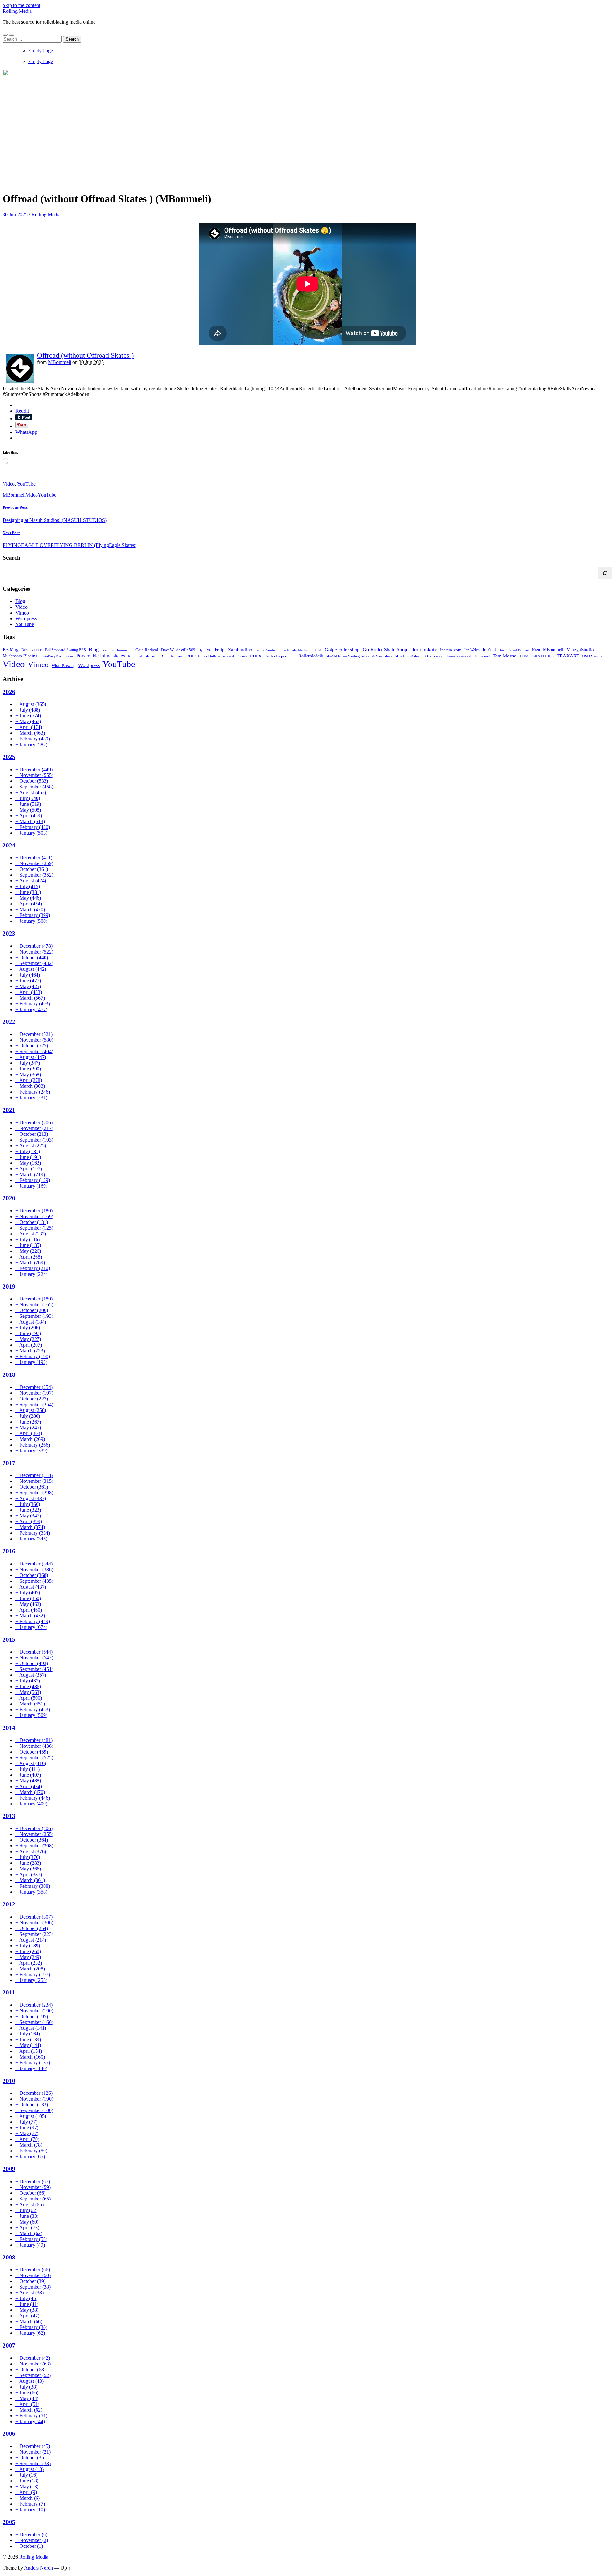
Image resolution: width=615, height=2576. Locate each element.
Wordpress (26, 619)
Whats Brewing (63, 666)
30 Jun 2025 (15, 215)
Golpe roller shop (342, 650)
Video (9, 484)
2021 (9, 1110)
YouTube (26, 484)
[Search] (605, 573)
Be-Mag (11, 650)
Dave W (167, 650)
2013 (9, 1816)
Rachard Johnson (143, 656)
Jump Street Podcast (514, 650)
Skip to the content (21, 5)
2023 (9, 933)
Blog (20, 601)
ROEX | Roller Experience (273, 656)
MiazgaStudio (580, 650)
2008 (9, 2257)
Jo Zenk (490, 650)
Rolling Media (17, 11)
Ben (25, 650)
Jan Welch (472, 650)
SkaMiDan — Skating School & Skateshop (359, 656)
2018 (9, 1375)
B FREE (36, 650)
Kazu (536, 650)
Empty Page (41, 50)
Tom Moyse (504, 656)
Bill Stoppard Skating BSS (66, 650)
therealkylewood (459, 656)
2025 (9, 757)
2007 (9, 2345)
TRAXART (568, 656)
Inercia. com (451, 650)
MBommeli (60, 362)
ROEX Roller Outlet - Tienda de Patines (217, 656)
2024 (9, 845)
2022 (9, 1022)
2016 (9, 1551)
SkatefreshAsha (407, 656)
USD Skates (592, 656)
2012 (9, 1904)
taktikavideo (433, 656)
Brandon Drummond (117, 650)
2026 (9, 692)
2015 (9, 1640)
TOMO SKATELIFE (537, 656)
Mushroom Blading (20, 656)
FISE (318, 650)
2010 (9, 2081)
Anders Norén (38, 2568)
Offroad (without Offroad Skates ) (85, 355)
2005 (9, 2522)
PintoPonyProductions (57, 656)
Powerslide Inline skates (101, 656)
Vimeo (22, 613)
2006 (9, 2434)
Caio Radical (147, 650)
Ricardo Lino (172, 656)
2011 (9, 1992)
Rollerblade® (311, 656)
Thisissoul (482, 656)
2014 (9, 1728)
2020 (9, 1198)
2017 (9, 1463)
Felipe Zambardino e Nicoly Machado (283, 650)
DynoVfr (205, 650)
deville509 (186, 650)
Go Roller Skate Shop (385, 650)
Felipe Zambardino (234, 650)
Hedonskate (424, 649)
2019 (9, 1287)
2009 (9, 2169)
